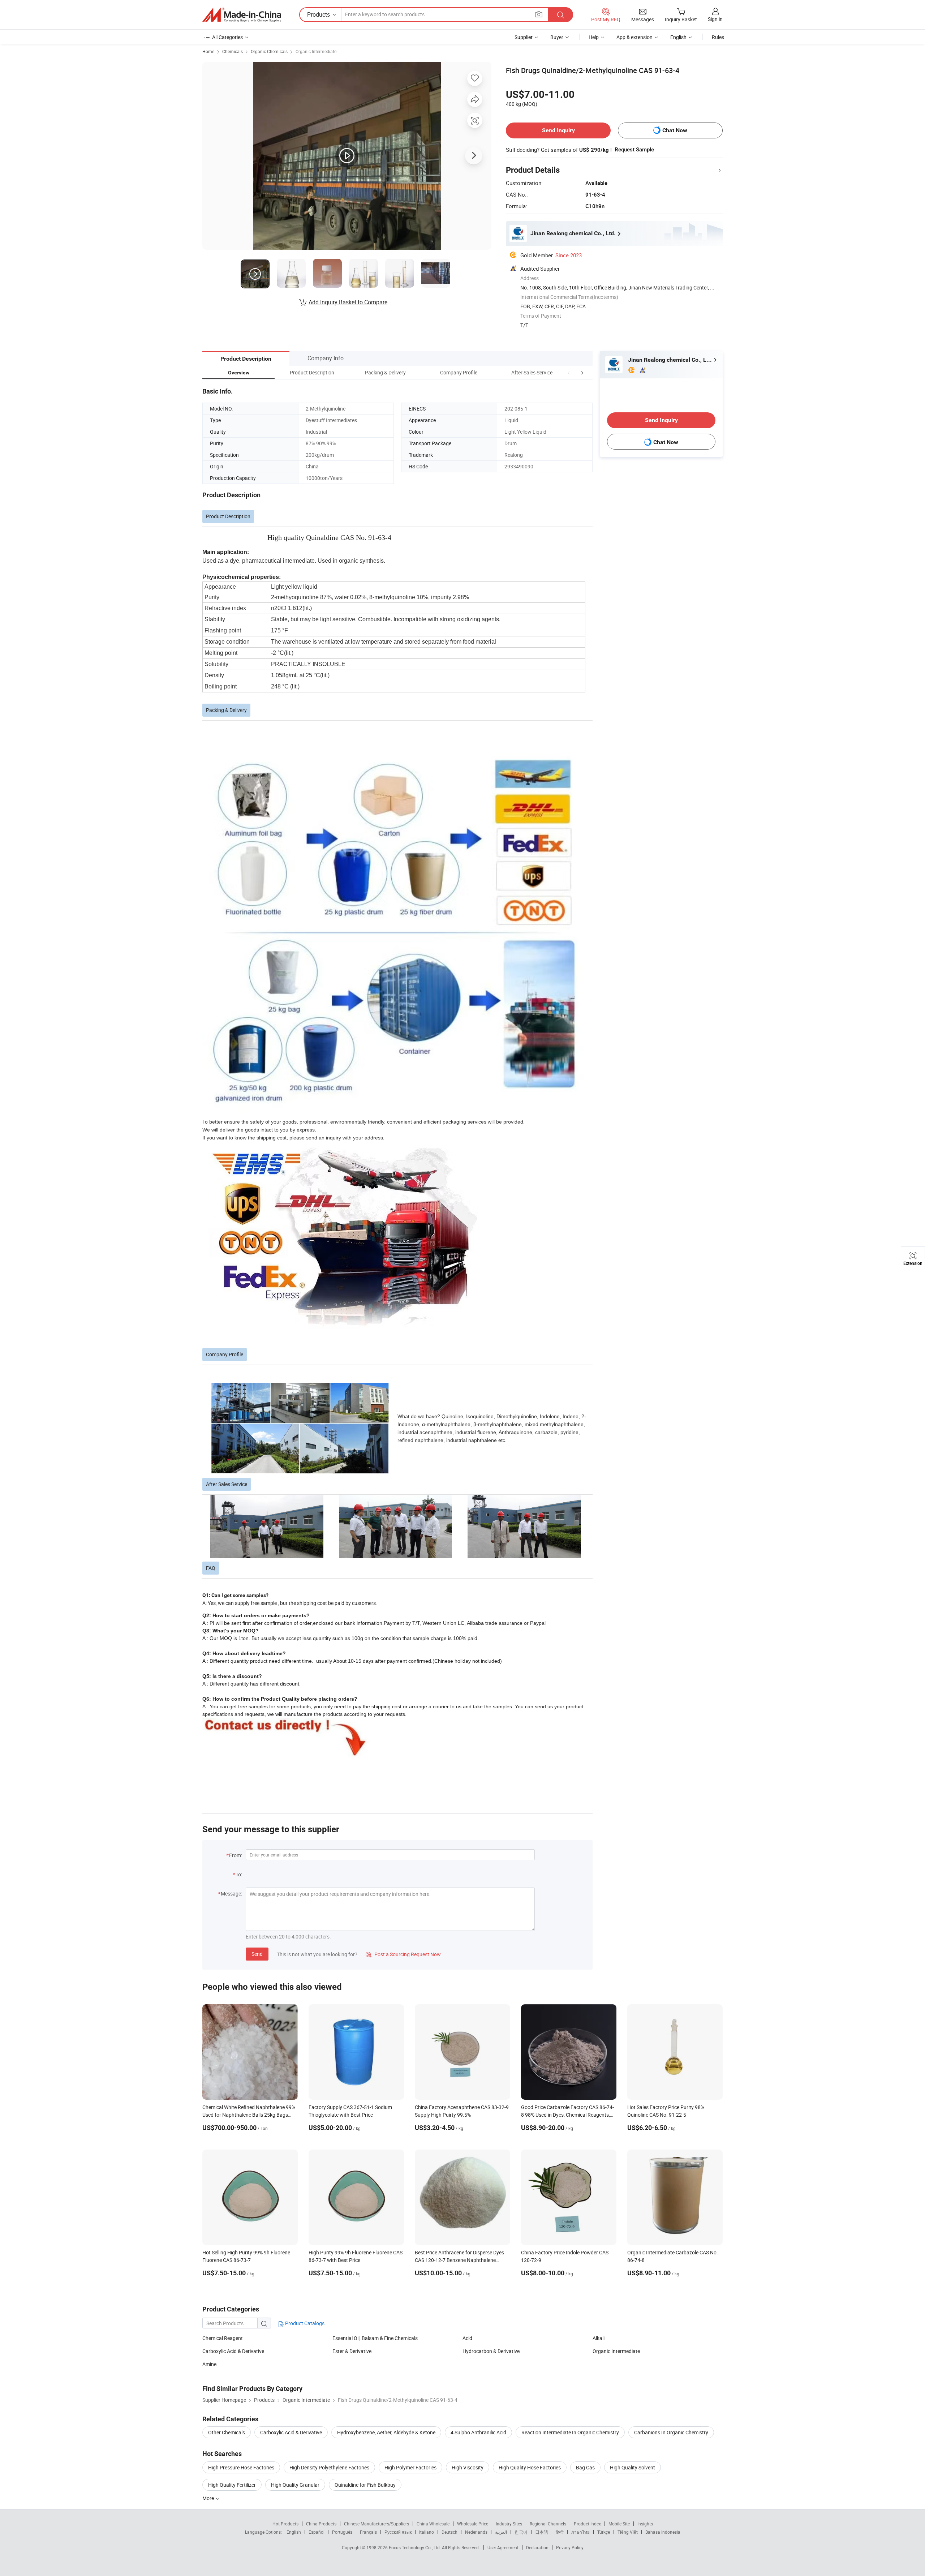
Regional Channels (548, 2524)
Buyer (557, 37)
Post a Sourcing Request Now (403, 1954)
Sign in (715, 19)
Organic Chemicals (269, 51)
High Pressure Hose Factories (241, 2467)
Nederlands (476, 2532)
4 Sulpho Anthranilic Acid (478, 2432)
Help (594, 37)
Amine (209, 2364)
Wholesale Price (473, 2524)
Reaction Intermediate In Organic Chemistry (570, 2432)
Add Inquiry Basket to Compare (348, 302)
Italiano (427, 2532)
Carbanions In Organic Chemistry (671, 2432)
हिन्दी (560, 2532)
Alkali (599, 2338)
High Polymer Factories (410, 2467)
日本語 (542, 2532)
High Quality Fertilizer (232, 2485)
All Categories (227, 37)
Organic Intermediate (316, 51)
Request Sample (634, 150)
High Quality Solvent (633, 2467)
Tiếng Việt (628, 2532)
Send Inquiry (558, 130)
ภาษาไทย (580, 2532)
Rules (718, 37)
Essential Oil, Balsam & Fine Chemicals (375, 2338)
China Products (321, 2524)
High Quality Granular (295, 2485)
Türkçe (604, 2532)
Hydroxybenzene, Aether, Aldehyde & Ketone (386, 2432)
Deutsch (449, 2532)
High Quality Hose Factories (530, 2467)
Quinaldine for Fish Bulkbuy (365, 2485)
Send (257, 1954)
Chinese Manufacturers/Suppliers (377, 2524)
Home (208, 51)
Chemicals (233, 51)
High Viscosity (468, 2467)
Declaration (537, 2547)
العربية (501, 2532)
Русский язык (398, 2532)
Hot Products (285, 2524)
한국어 (521, 2532)
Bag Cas (585, 2467)
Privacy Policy (570, 2547)
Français (368, 2532)
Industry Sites (509, 2524)
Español (317, 2532)
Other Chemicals (227, 2432)
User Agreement (503, 2547)
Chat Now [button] (675, 130)
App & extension (634, 37)
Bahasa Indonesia (663, 2532)
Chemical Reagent (223, 2338)
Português (342, 2532)
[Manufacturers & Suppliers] (242, 15)
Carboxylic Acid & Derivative (233, 2351)
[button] (569, 372)
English (294, 2532)
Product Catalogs (304, 2323)
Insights (645, 2524)
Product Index (587, 2524)
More (209, 2498)
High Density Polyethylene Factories (329, 2467)
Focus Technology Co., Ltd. (415, 2547)
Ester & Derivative (352, 2351)
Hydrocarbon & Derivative (491, 2351)
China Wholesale (433, 2524)
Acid (467, 2338)
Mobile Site (619, 2524)
